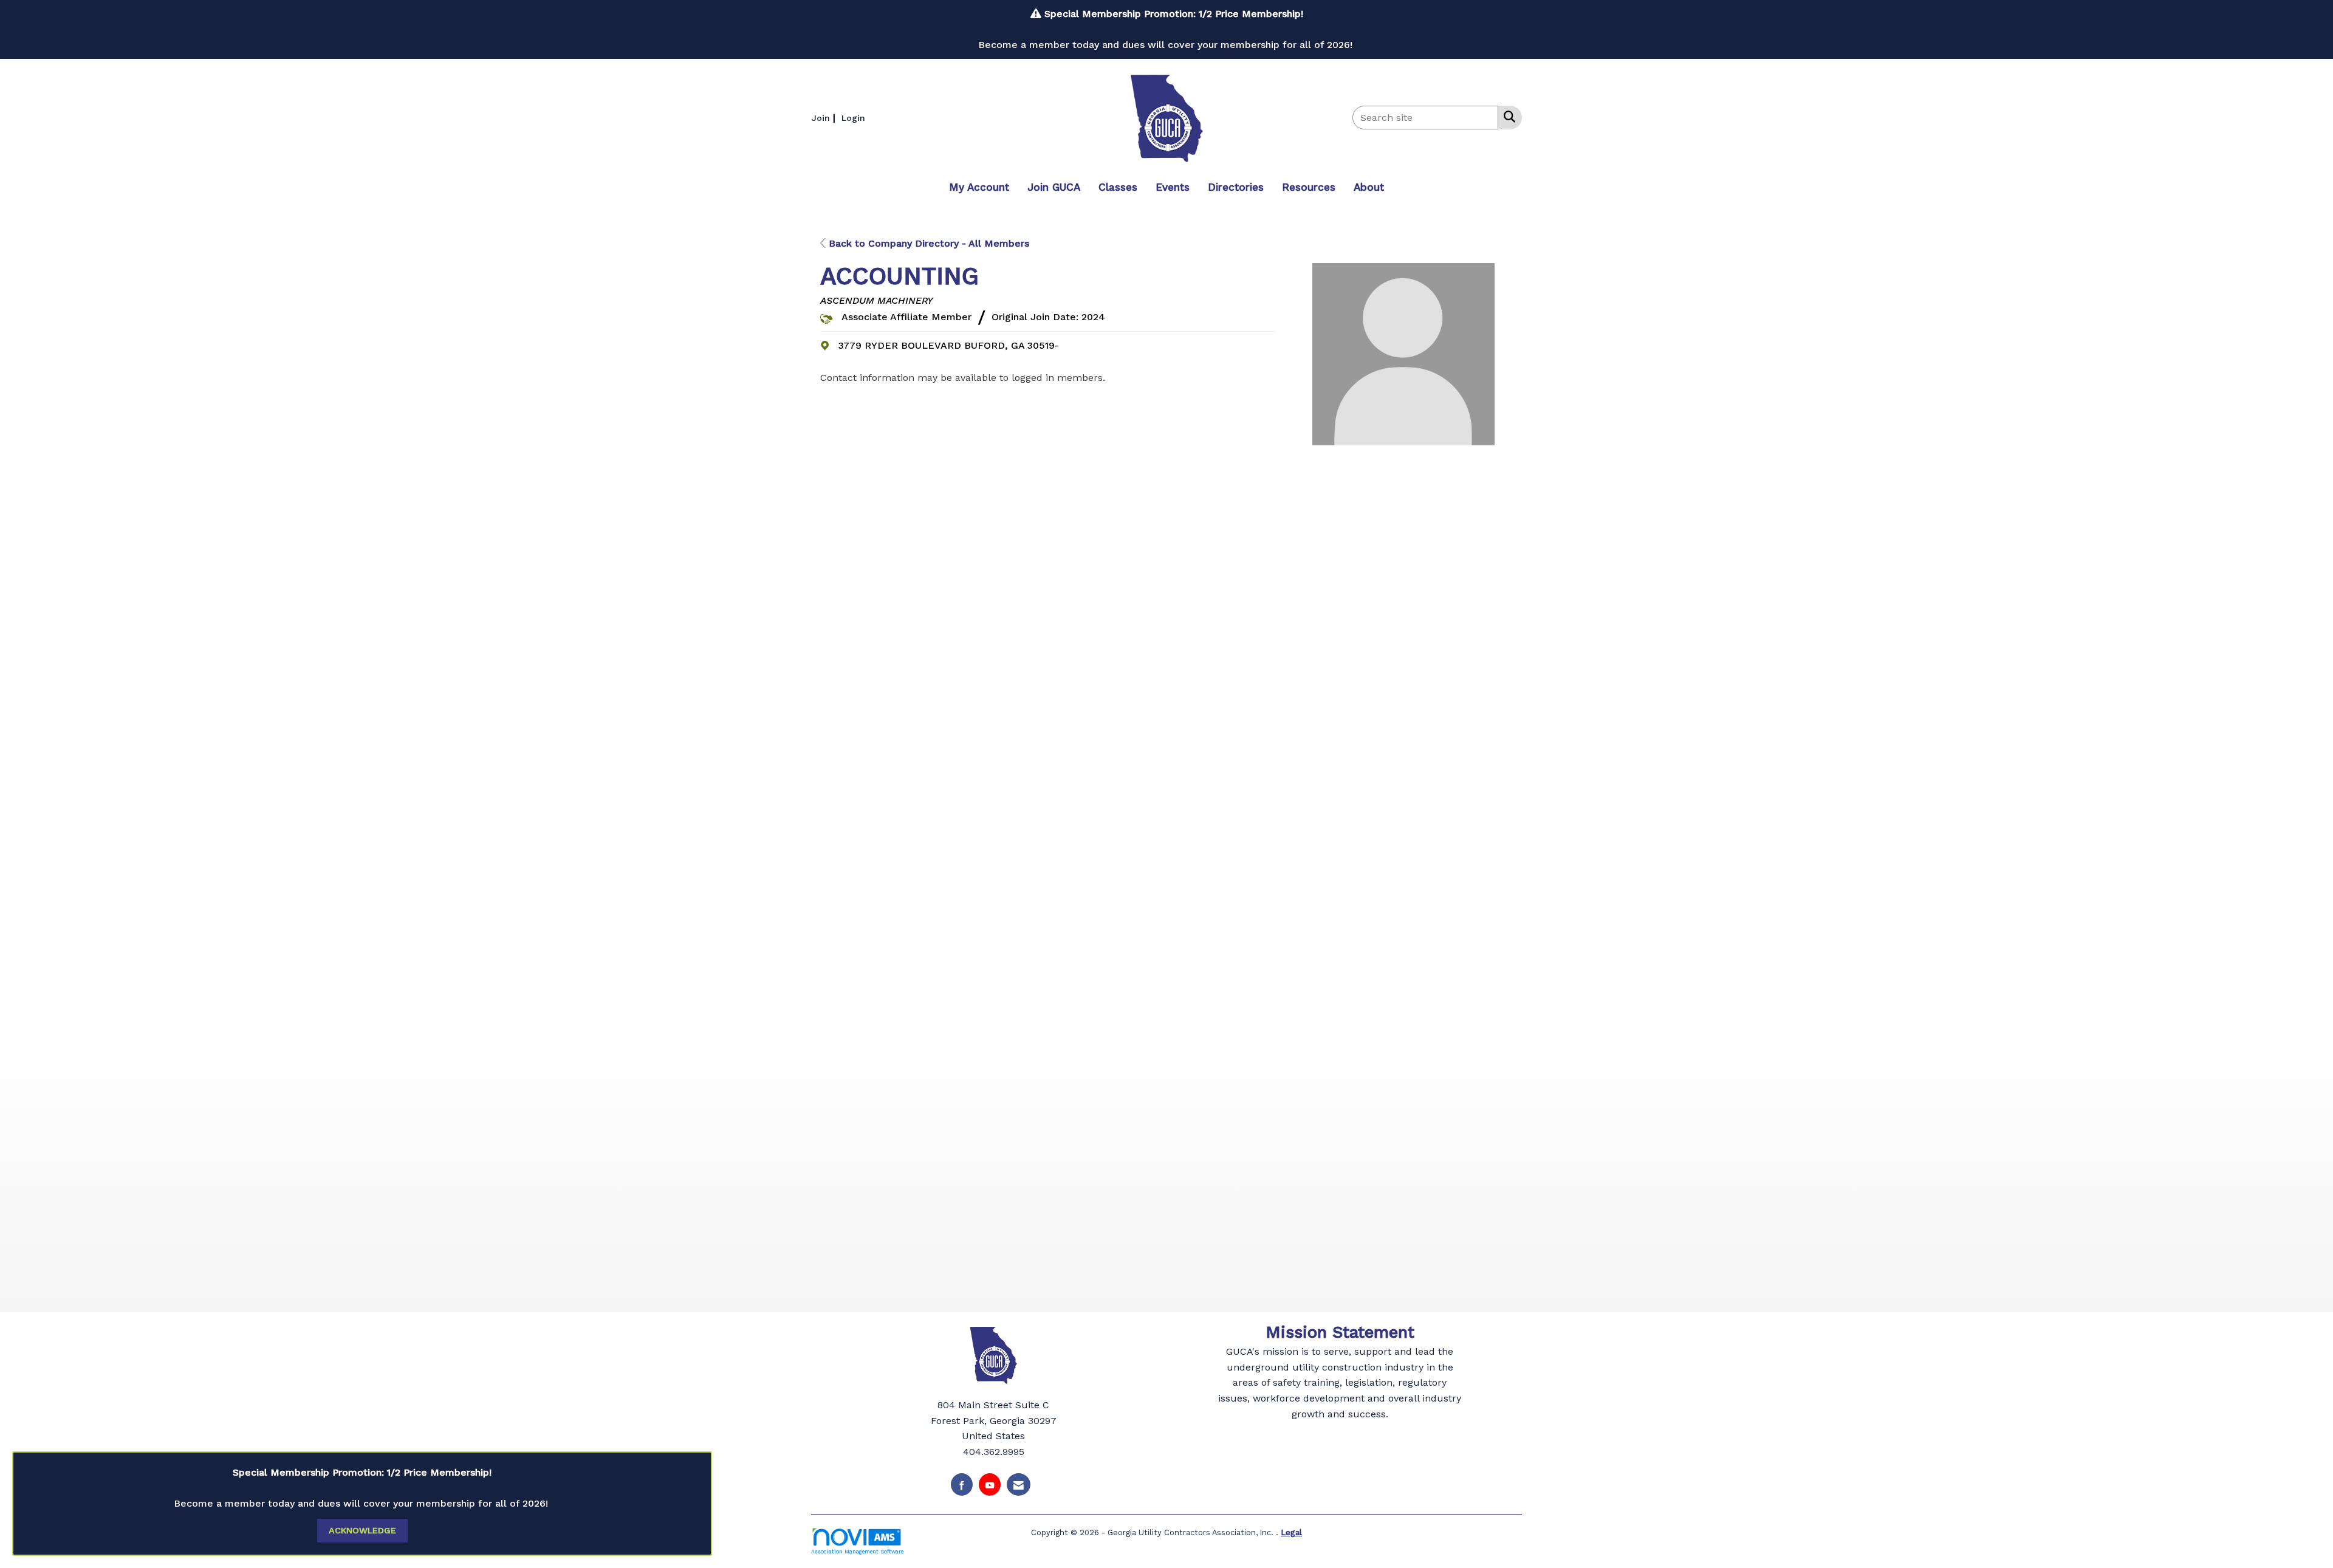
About (1369, 187)
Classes (1118, 187)
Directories (1236, 187)
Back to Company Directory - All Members (927, 243)
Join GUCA (1054, 187)
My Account (979, 187)
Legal (1291, 1532)
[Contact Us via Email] (1019, 1484)
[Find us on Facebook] (962, 1484)
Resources (1309, 187)
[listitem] (825, 118)
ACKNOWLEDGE (362, 1530)
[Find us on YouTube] (990, 1484)
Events (1173, 187)
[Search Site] (1507, 117)
